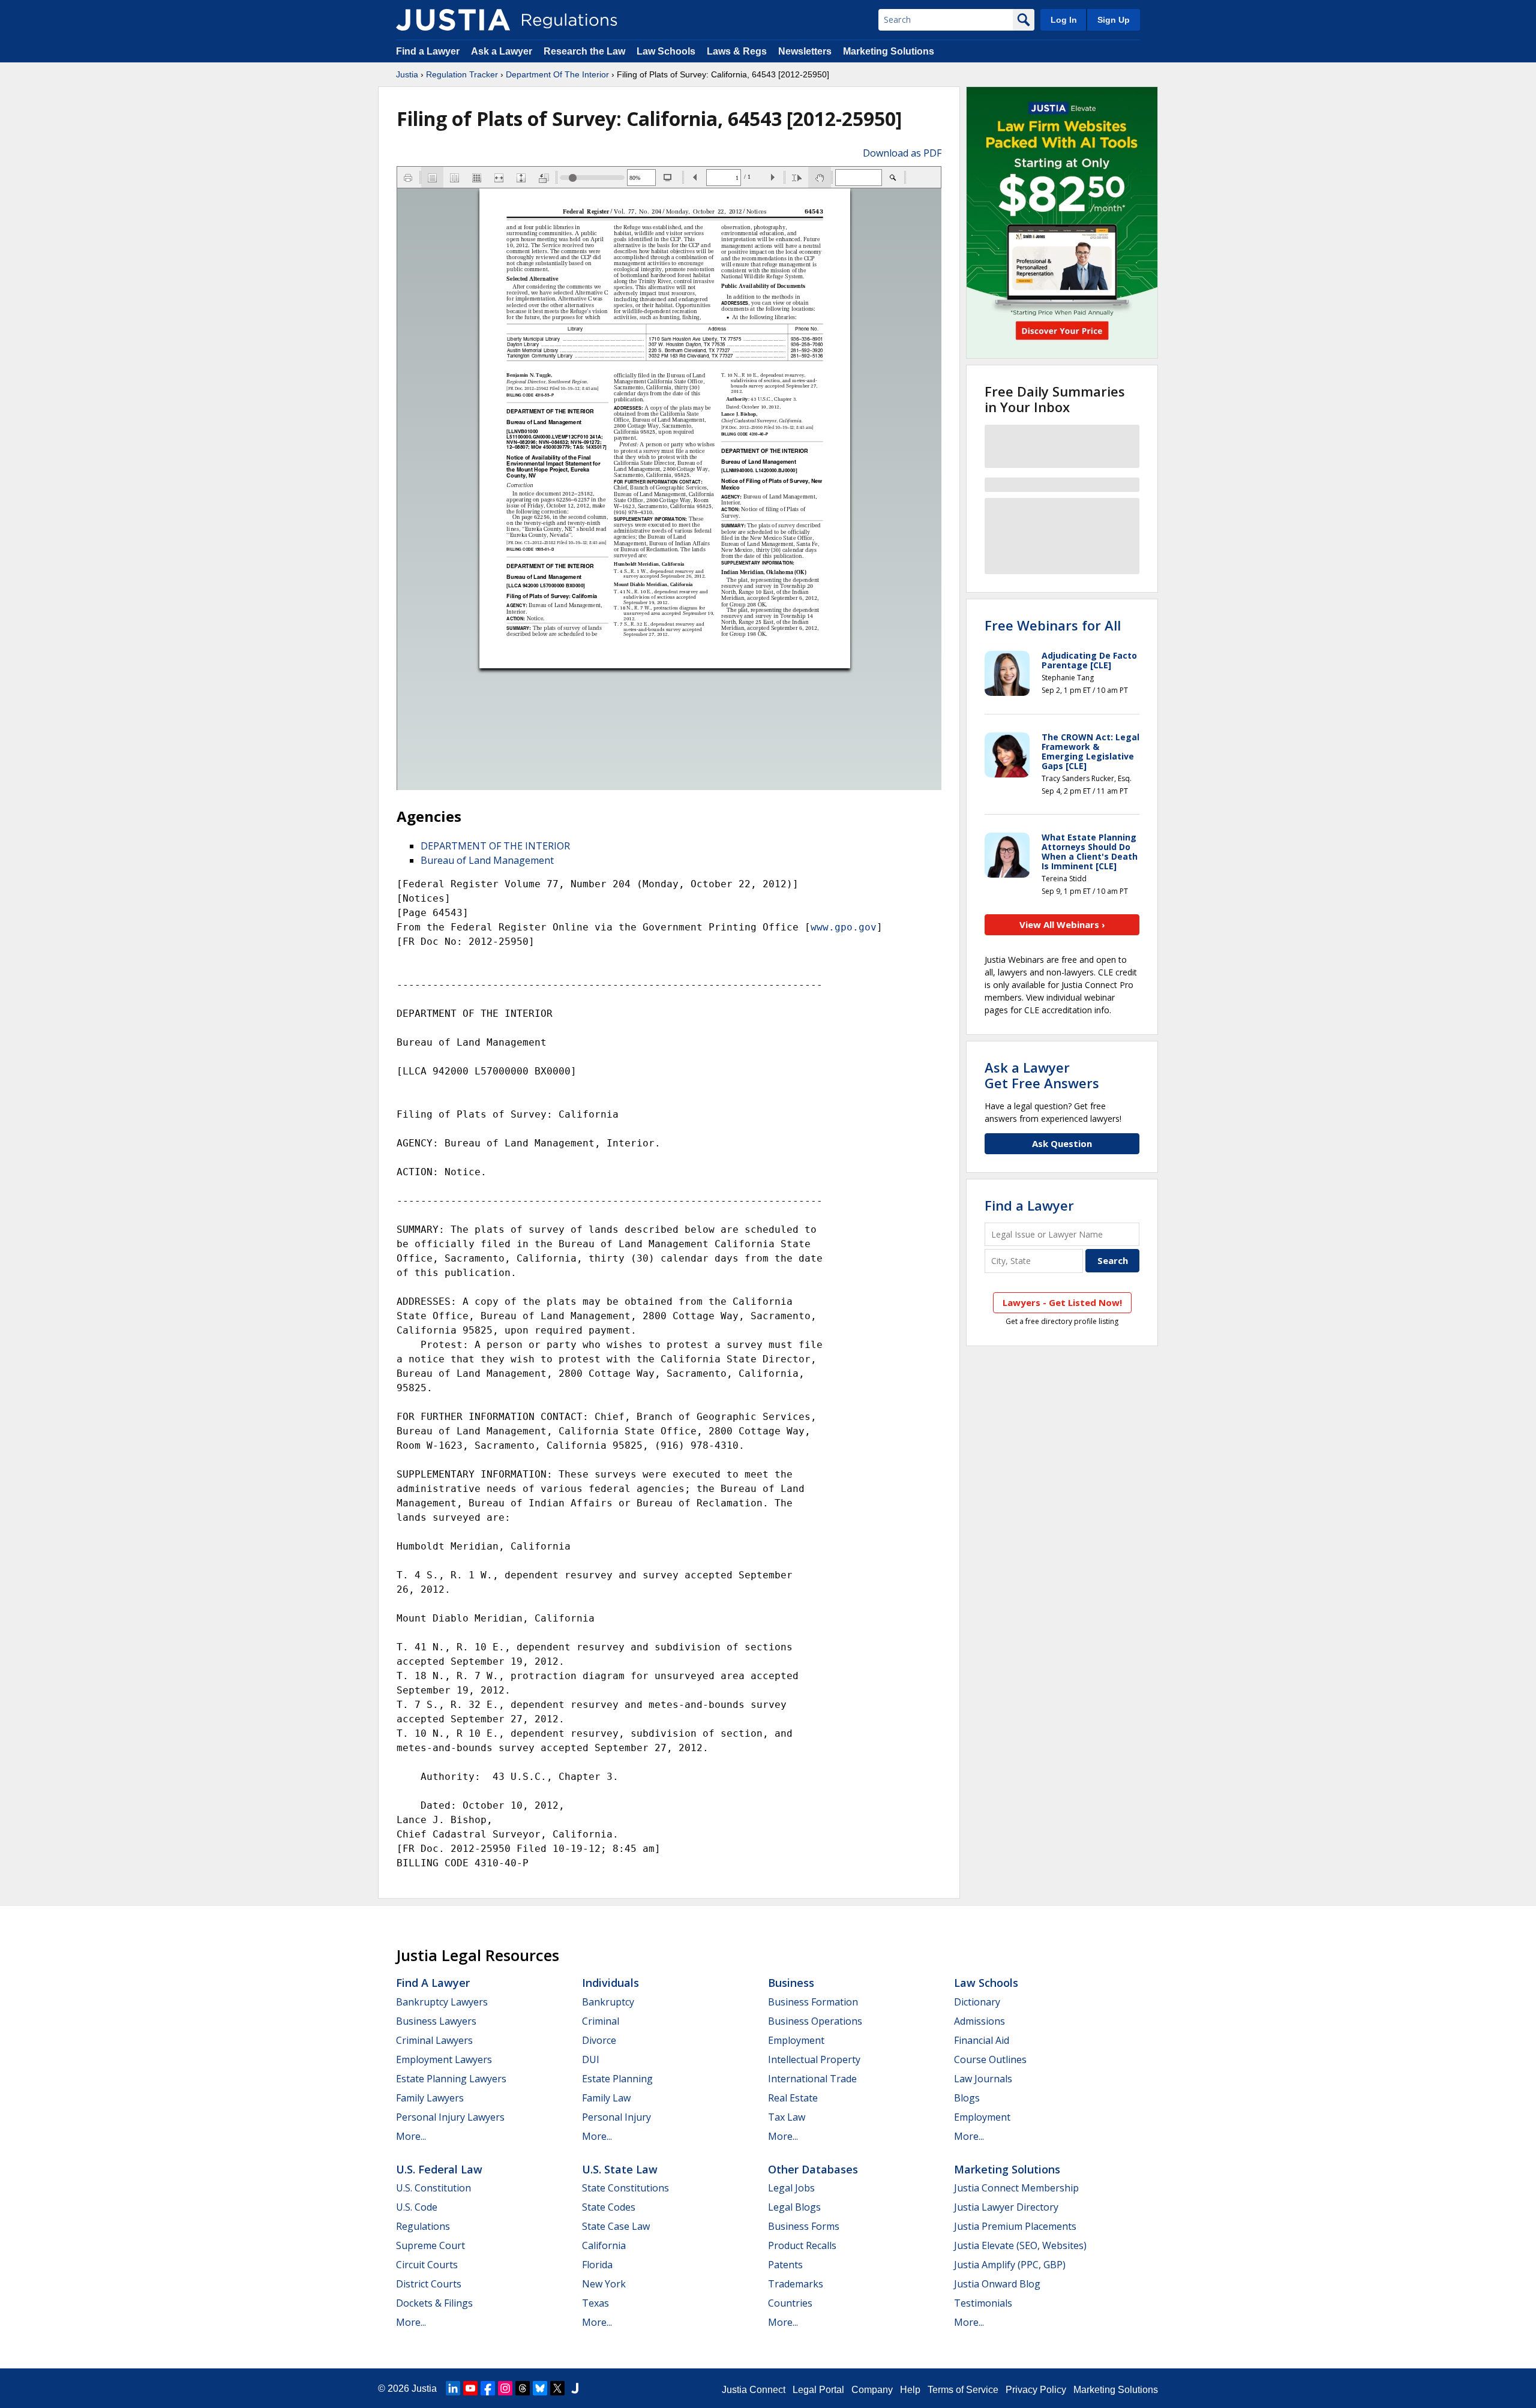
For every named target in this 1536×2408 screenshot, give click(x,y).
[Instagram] (505, 2388)
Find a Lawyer (428, 51)
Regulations (423, 2226)
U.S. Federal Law (439, 2169)
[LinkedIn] (453, 2388)
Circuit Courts (427, 2265)
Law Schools (666, 51)
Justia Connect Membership (1016, 2188)
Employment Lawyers (444, 2059)
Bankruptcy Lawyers (442, 2002)
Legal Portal (818, 2390)
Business (791, 1983)
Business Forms (804, 2226)
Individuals (610, 1983)
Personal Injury (616, 2117)
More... (411, 2136)
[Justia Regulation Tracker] (453, 20)
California (604, 2245)
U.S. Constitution (433, 2188)
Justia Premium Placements (1015, 2226)
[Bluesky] (540, 2388)
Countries (790, 2303)
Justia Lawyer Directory (1006, 2207)
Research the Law (584, 51)
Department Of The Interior (557, 74)
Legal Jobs (791, 2188)
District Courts (429, 2284)
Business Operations (815, 2021)
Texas (595, 2303)
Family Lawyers (430, 2098)
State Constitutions (625, 2188)
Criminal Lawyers (434, 2040)
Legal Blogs (794, 2207)
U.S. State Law (620, 2169)
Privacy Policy (1036, 2390)
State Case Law (616, 2226)
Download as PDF (902, 153)
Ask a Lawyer (503, 51)
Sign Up (1114, 20)
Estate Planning (617, 2079)
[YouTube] (470, 2388)
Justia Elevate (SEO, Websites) (1020, 2245)
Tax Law (787, 2117)
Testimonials (983, 2303)
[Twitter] (557, 2388)
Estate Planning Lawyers (451, 2079)
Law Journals (983, 2079)
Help (910, 2390)
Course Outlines (990, 2059)
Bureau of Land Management (487, 860)
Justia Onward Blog (997, 2284)
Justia (407, 74)
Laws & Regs (737, 51)
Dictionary (977, 2002)
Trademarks (796, 2284)
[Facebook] (488, 2388)
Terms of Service (963, 2390)
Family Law (606, 2098)
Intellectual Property (814, 2059)
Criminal (601, 2021)
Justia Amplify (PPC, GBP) (1010, 2265)
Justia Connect (754, 2390)
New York (604, 2284)
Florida (597, 2265)
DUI (591, 2059)
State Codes (609, 2207)
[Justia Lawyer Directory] (575, 2388)
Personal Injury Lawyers (450, 2117)
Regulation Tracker (462, 74)
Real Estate (793, 2098)
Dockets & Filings (434, 2303)
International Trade (812, 2079)
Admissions (979, 2021)
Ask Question (1062, 1143)
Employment (796, 2040)
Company (872, 2390)
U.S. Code (417, 2207)
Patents (785, 2265)
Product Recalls (802, 2245)
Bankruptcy (608, 2002)
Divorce (599, 2040)
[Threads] (523, 2388)
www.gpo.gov (844, 927)
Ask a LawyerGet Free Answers (1042, 1075)
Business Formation (813, 2002)
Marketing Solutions (889, 51)
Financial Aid (982, 2040)
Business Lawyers (436, 2021)
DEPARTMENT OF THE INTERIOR (495, 846)
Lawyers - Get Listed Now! (1062, 1302)
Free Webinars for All (1053, 625)
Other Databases (813, 2169)
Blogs (967, 2098)
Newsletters (805, 51)
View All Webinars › (1062, 924)
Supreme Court (430, 2245)
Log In (1064, 20)
